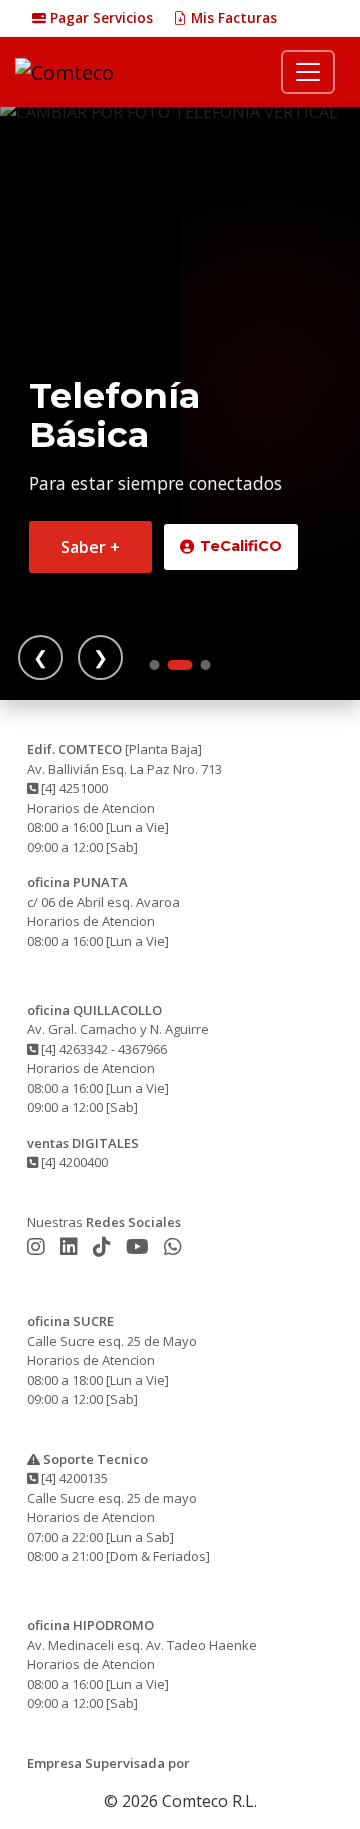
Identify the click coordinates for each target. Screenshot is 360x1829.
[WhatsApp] (173, 1246)
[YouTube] (140, 1246)
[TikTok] (104, 1246)
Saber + (90, 547)
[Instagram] (38, 1246)
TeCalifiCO (241, 546)
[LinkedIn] (71, 1246)
